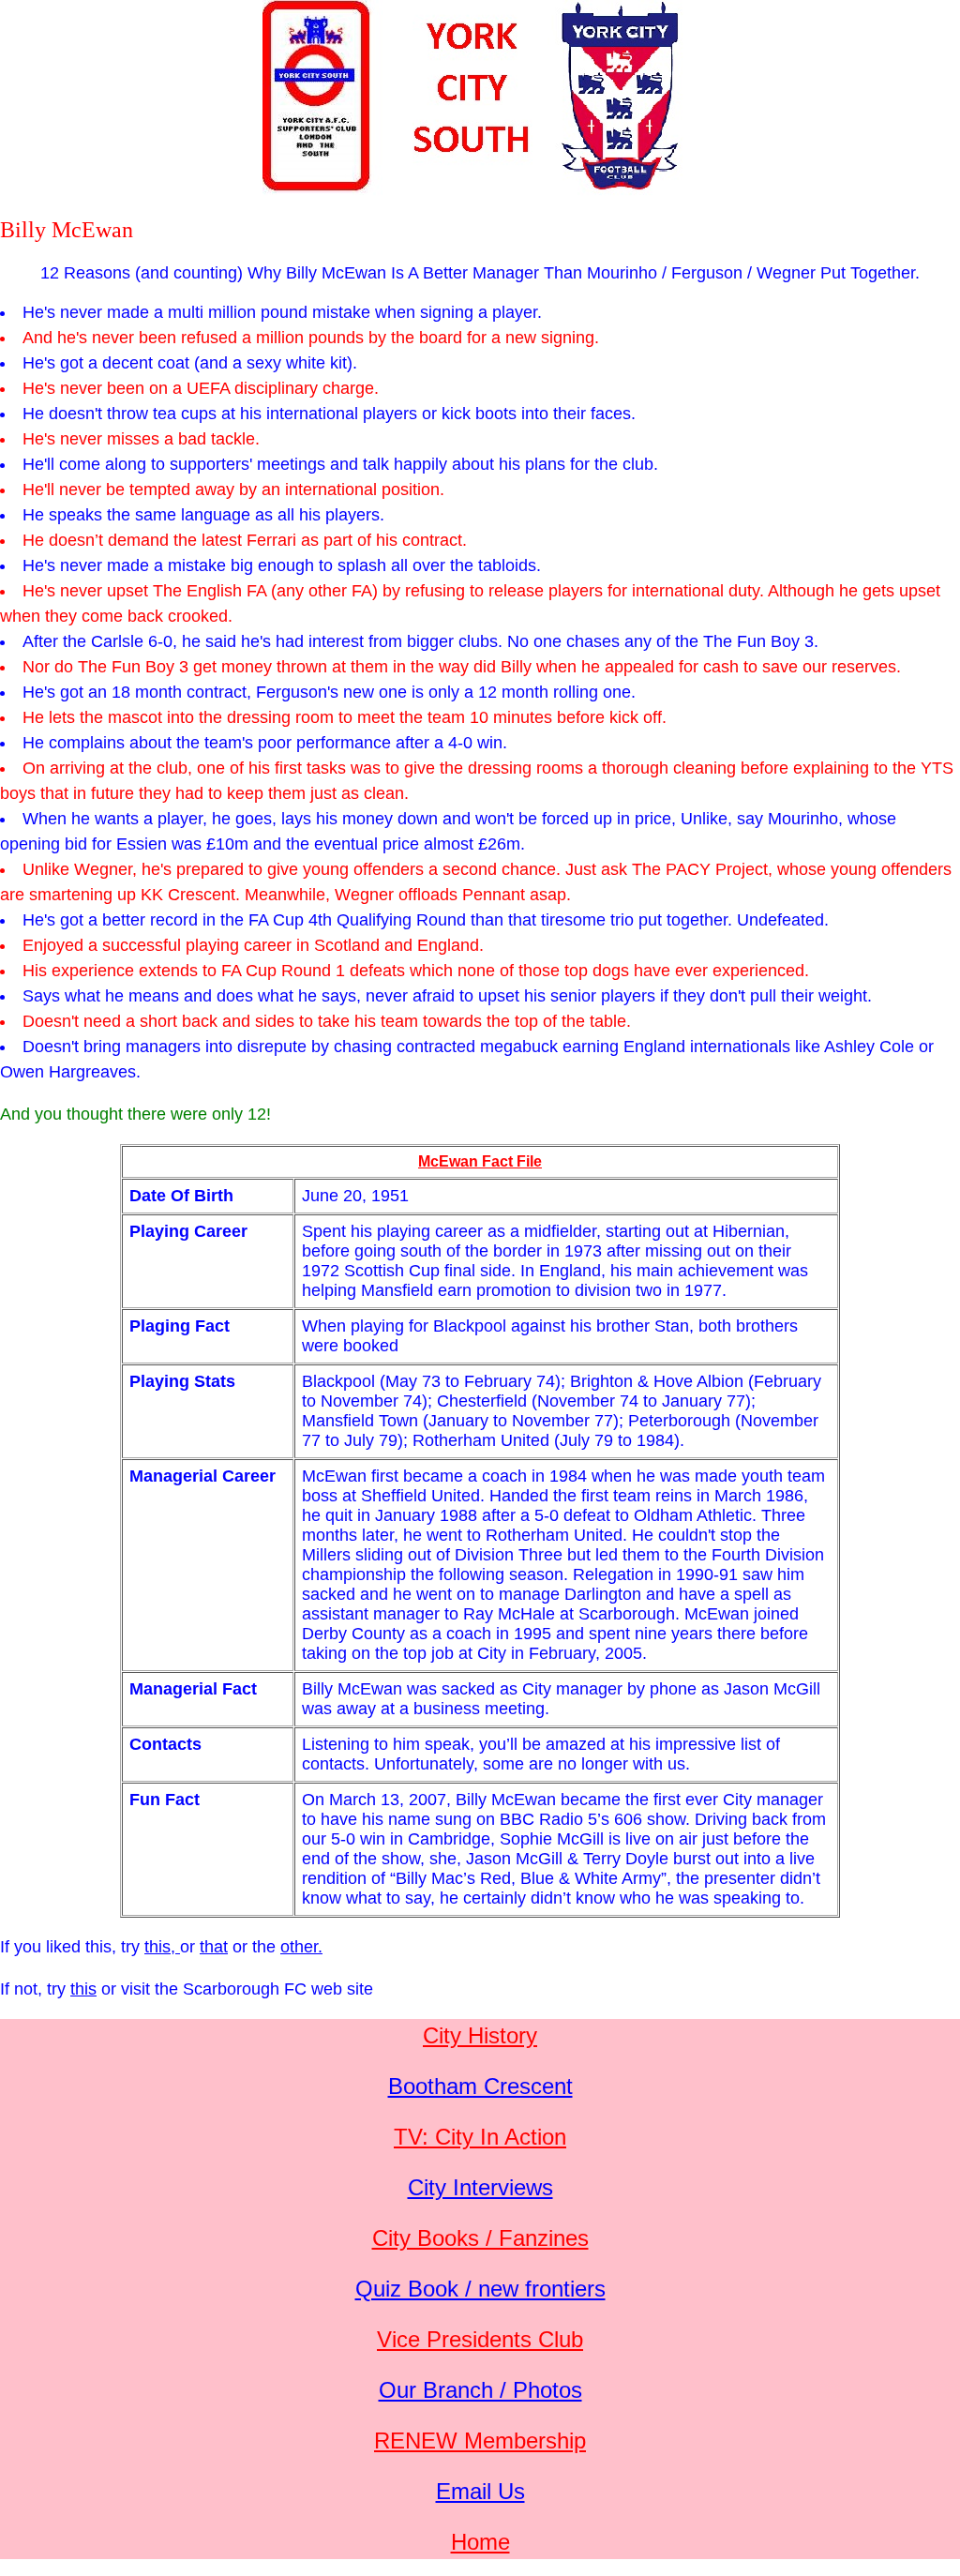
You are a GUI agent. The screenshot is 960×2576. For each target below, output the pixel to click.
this (83, 1989)
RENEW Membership (480, 2440)
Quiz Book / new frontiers (480, 2289)
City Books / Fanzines (480, 2238)
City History (480, 2035)
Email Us (480, 2491)
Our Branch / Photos (480, 2390)
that (214, 1947)
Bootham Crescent (480, 2086)
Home (480, 2542)
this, (162, 1947)
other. (301, 1947)
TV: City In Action (480, 2137)
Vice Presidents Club (480, 2339)
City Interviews (480, 2187)
